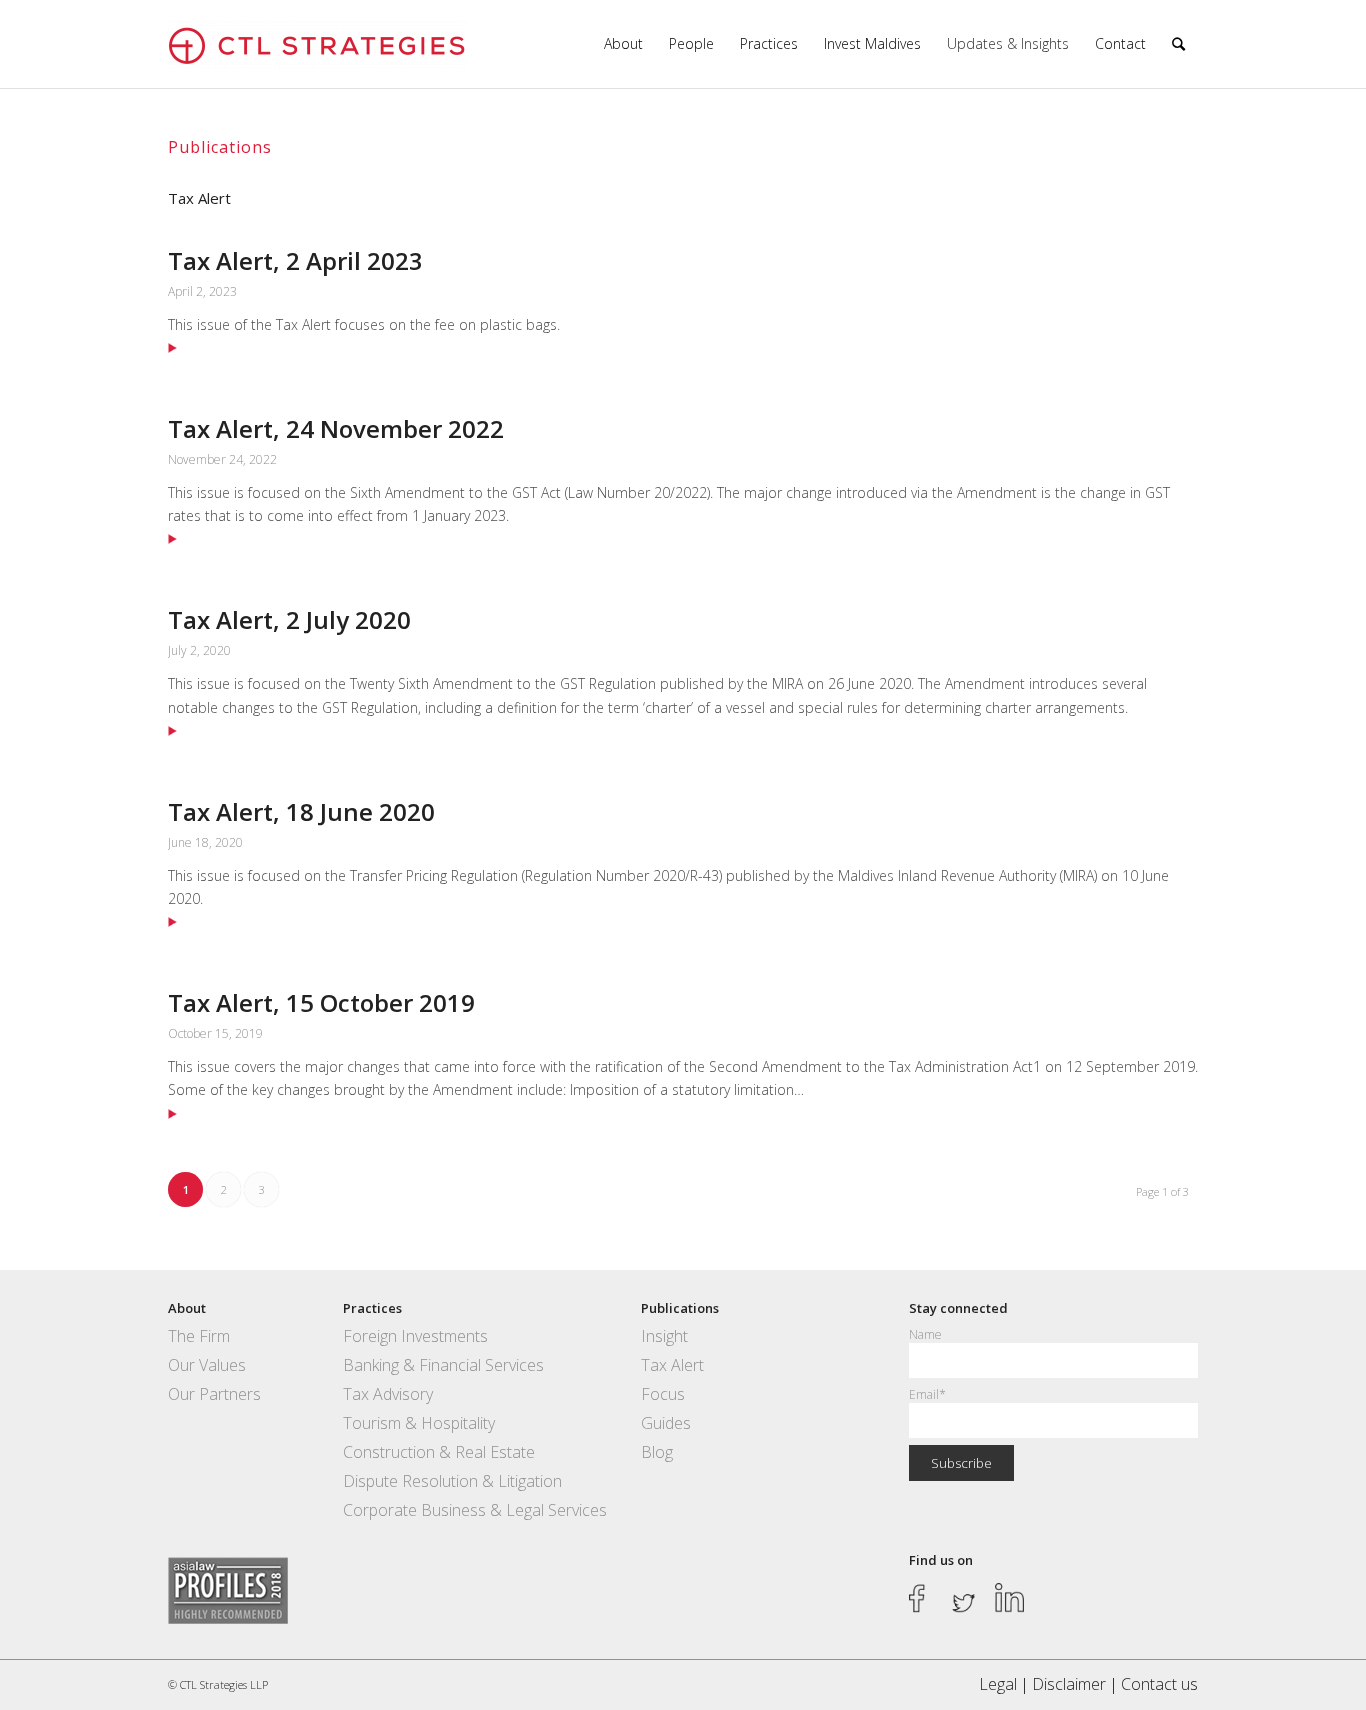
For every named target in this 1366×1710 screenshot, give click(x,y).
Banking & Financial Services (443, 1365)
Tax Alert (672, 1365)
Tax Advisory (388, 1394)
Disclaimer (1069, 1684)
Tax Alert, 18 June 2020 (301, 811)
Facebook (924, 1598)
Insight (664, 1336)
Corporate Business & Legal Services (475, 1510)
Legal (998, 1684)
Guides (666, 1423)
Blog (657, 1452)
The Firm (199, 1336)
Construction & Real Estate (439, 1452)
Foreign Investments (415, 1336)
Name (925, 1334)
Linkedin (1010, 1598)
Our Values (207, 1365)
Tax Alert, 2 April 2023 (295, 260)
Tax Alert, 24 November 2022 (336, 428)
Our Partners (214, 1394)
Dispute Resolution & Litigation (452, 1481)
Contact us (1159, 1684)
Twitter (967, 1598)
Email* (927, 1394)
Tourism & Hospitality (419, 1423)
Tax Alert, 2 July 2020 (289, 619)
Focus (663, 1394)
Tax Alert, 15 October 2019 (321, 1002)
